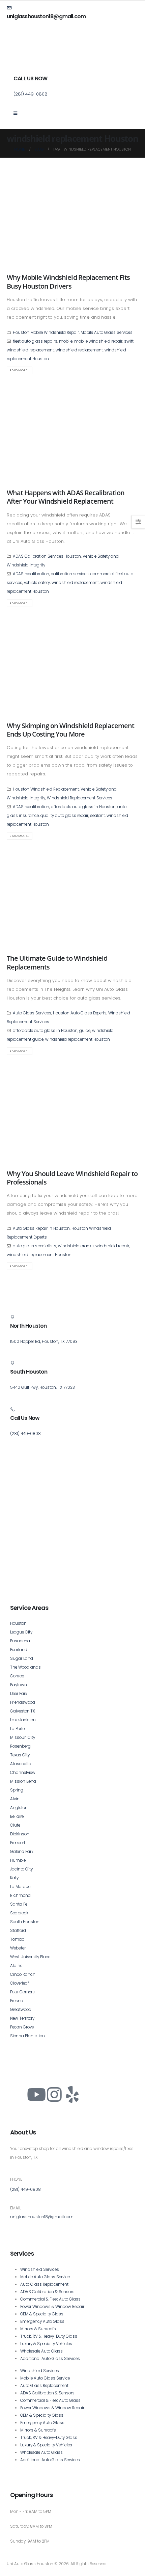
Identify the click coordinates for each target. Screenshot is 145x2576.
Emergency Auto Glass (42, 2321)
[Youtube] (36, 2095)
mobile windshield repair (98, 341)
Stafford (18, 1931)
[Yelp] (72, 2095)
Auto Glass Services (32, 1013)
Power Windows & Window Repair (52, 2307)
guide (85, 1031)
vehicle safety (37, 583)
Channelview (23, 1773)
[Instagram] (54, 2095)
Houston (18, 1623)
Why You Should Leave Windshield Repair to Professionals (72, 1178)
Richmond (20, 1895)
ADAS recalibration (31, 574)
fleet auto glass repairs (35, 341)
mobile (66, 341)
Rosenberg (20, 1746)
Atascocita (21, 1764)
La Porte (17, 1729)
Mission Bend (23, 1781)
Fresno (17, 2001)
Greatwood (21, 2010)
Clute (15, 1825)
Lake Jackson (23, 1720)
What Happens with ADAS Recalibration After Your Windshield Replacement (66, 497)
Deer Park (19, 1694)
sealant (97, 816)
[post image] (72, 219)
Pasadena (20, 1641)
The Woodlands (25, 1667)
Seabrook (19, 1913)
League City (21, 1632)
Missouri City (23, 1737)
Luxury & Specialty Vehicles (46, 2344)
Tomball (18, 1939)
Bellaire (17, 1816)
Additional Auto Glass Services (50, 2359)
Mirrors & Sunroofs (38, 2329)
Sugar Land (22, 1658)
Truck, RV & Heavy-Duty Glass (49, 2336)
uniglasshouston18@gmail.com (42, 2217)
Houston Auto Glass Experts (80, 1013)
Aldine (16, 1966)
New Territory (22, 2018)
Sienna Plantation (27, 2036)
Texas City (20, 1755)
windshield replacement (79, 350)
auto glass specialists (35, 1246)
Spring (17, 1790)
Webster (18, 1948)
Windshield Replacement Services (80, 798)
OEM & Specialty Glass (42, 2314)
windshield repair (112, 1246)
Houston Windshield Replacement (46, 789)
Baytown (19, 1685)
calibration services (70, 574)
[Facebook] (19, 2095)
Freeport (18, 1843)
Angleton (19, 1808)
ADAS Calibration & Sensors (47, 2292)
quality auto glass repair (64, 816)
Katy (14, 1878)
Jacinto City (21, 1869)
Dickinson (20, 1834)
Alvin (15, 1799)
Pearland (19, 1650)
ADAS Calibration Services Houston (47, 556)
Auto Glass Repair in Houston (41, 1228)
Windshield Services (40, 2269)
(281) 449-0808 (25, 2189)
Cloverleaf (20, 1983)
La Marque (20, 1887)
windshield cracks (76, 1246)
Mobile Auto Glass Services (107, 333)
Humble (18, 1860)
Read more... (19, 370)
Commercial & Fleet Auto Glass (50, 2299)
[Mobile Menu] (18, 113)
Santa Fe (19, 1904)
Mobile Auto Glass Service (45, 2277)
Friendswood (23, 1702)
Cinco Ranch (23, 1974)
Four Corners (22, 1992)
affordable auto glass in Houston (83, 807)
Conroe (17, 1676)
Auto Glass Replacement (44, 2284)
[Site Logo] (32, 56)
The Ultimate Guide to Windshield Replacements (57, 962)
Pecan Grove (22, 2027)
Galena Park (22, 1852)
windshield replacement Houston (78, 1039)
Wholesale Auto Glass (41, 2351)
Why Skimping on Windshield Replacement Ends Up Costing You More (70, 730)
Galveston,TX (23, 1711)
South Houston (25, 1922)
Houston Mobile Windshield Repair (46, 333)
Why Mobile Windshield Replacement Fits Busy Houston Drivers (68, 282)
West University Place (30, 1957)
